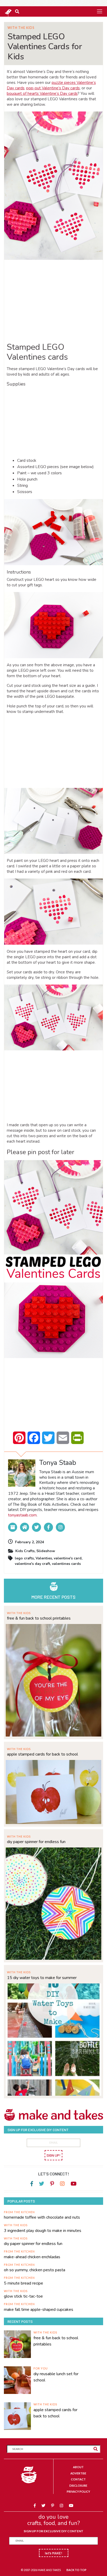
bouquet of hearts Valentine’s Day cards (42, 94)
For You (41, 2368)
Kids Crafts (25, 1551)
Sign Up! (53, 2155)
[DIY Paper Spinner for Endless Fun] (53, 1903)
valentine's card (68, 1558)
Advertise (78, 2473)
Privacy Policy (78, 2491)
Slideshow (46, 1551)
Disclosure (78, 2485)
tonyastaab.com (22, 1515)
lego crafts (24, 1558)
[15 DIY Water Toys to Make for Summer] (53, 2039)
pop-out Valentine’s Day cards (53, 88)
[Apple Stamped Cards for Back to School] (53, 1791)
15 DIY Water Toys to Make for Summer (42, 1978)
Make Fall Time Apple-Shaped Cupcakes (39, 2310)
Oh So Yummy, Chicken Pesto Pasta (35, 2270)
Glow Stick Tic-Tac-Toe (23, 2296)
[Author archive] (13, 1527)
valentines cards (66, 1564)
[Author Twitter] (36, 1527)
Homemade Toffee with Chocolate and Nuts (42, 2217)
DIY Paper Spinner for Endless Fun (36, 1842)
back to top (76, 2570)
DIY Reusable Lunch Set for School (56, 2377)
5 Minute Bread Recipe (24, 2283)
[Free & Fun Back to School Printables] (53, 1680)
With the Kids (21, 28)
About (78, 2467)
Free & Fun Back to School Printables (39, 1618)
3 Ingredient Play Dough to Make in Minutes (43, 2231)
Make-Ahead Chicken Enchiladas (32, 2257)
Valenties (44, 1558)
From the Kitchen (19, 2212)
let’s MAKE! (54, 2553)
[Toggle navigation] (99, 11)
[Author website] (25, 1527)
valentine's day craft (32, 1564)
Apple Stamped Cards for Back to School (42, 1754)
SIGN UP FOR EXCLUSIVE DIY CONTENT (53, 2531)
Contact (78, 2479)
